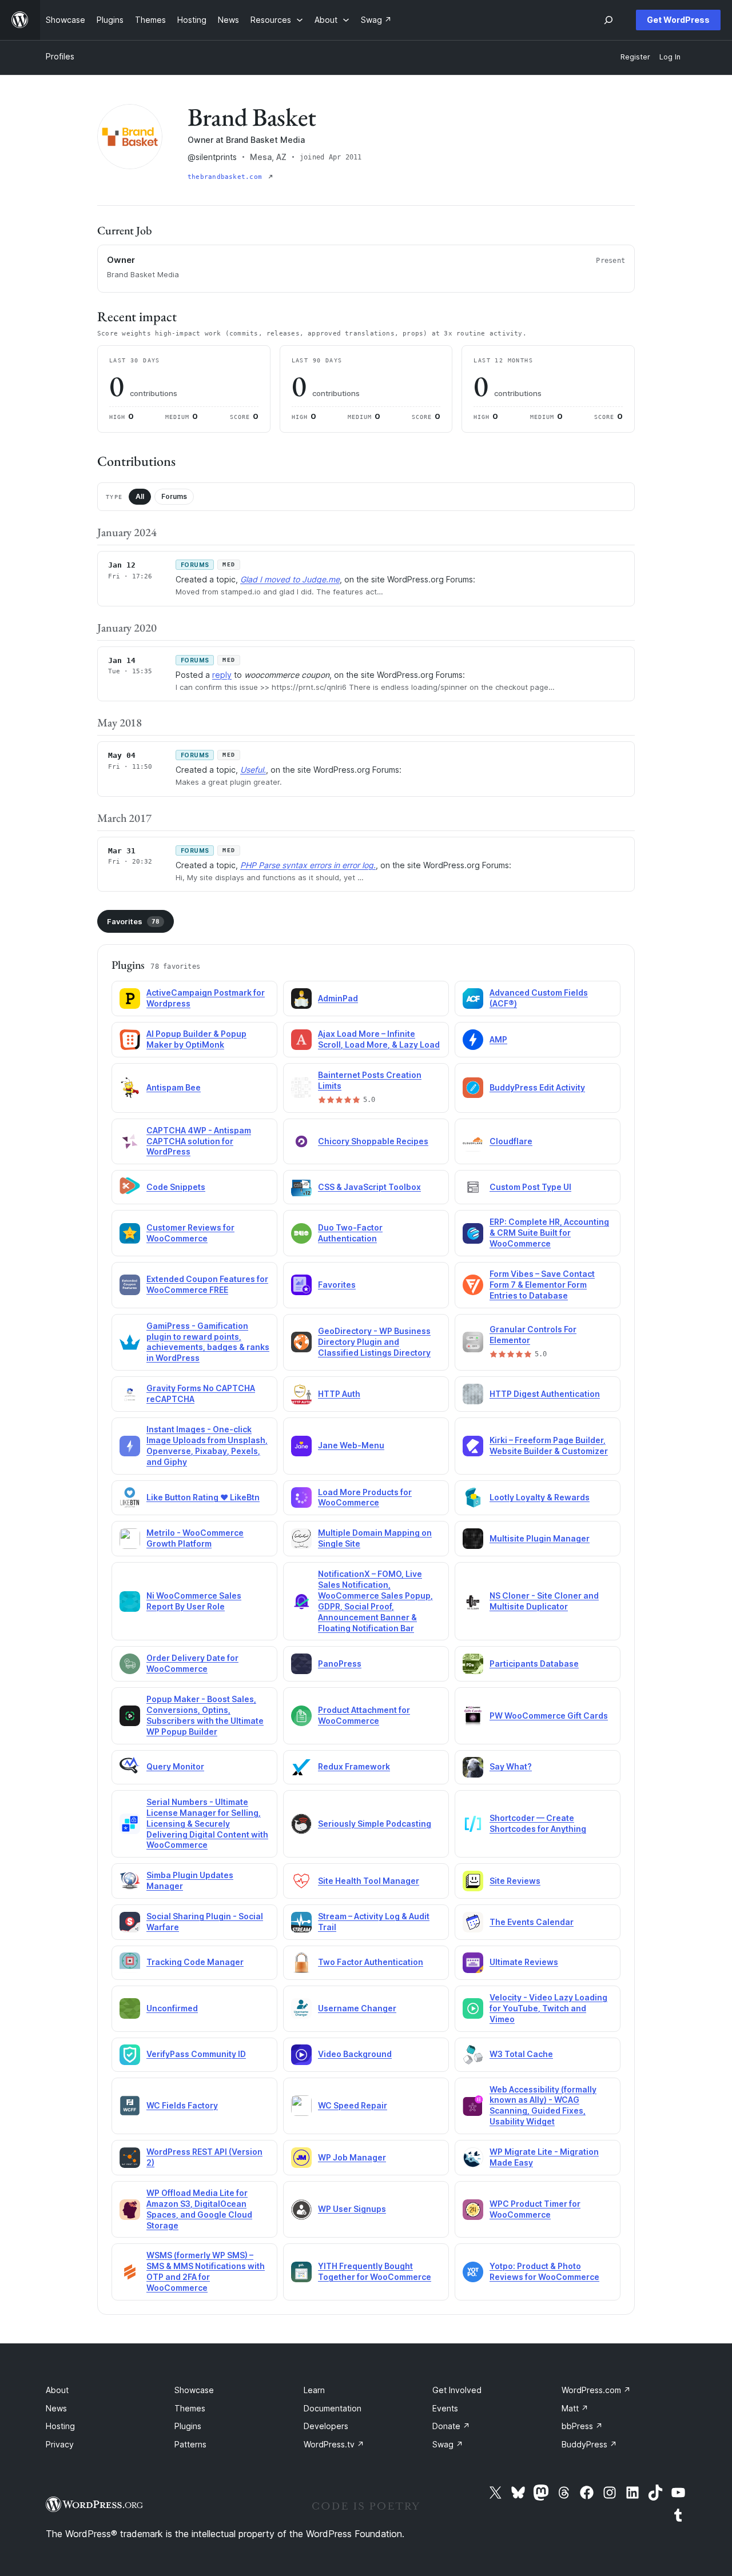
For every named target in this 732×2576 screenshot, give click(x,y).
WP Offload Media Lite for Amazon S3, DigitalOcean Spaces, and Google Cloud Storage (199, 2209)
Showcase (194, 2390)
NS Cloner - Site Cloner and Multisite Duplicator (544, 1601)
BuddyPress (589, 2444)
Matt (575, 2408)
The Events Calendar (532, 1922)
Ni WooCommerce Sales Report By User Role (194, 1601)
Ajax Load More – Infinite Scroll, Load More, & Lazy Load (379, 1039)
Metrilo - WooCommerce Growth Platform (195, 1538)
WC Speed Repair (353, 2105)
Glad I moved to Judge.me (290, 579)
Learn (314, 2390)
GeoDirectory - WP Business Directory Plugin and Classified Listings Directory (374, 1342)
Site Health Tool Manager (369, 1881)
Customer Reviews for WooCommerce (190, 1233)
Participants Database (534, 1664)
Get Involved (457, 2390)
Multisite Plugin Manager (540, 1538)
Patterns (190, 2444)
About (57, 2390)
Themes (190, 2408)
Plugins (188, 2426)
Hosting (60, 2426)
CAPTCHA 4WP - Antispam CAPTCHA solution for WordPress (199, 1141)
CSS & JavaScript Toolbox (369, 1187)
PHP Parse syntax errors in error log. (308, 865)
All (140, 496)
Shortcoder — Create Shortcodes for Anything (538, 1823)
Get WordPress (678, 20)
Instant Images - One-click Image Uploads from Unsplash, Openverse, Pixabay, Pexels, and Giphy (207, 1445)
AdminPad (338, 998)
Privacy (60, 2444)
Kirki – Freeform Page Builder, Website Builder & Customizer (549, 1445)
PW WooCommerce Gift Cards (549, 1716)
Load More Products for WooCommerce (365, 1497)
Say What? (511, 1766)
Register (635, 57)
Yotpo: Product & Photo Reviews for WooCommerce (544, 2271)
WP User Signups (352, 2209)
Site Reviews (515, 1881)
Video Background (355, 2054)
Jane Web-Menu (351, 1445)
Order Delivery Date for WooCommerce (192, 1663)
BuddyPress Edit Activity (537, 1087)
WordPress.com (596, 2390)
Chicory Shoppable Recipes (373, 1141)
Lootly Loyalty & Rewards (540, 1497)
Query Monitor (175, 1766)
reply (222, 675)
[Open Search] (608, 20)
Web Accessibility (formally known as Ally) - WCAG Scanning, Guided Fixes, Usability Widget (543, 2106)
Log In (670, 57)
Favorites (133, 921)
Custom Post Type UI (530, 1187)
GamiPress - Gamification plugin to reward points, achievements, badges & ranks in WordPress (208, 1342)
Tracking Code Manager (195, 1962)
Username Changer (357, 2008)
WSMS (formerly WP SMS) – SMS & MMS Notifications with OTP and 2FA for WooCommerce (206, 2271)
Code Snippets (176, 1187)
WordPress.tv (334, 2444)
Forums (174, 496)
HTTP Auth (339, 1394)
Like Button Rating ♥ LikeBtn (203, 1497)
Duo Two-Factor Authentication (350, 1233)
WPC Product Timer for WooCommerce (535, 2209)
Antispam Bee (174, 1087)
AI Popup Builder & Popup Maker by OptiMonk (196, 1039)
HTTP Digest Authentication (545, 1394)
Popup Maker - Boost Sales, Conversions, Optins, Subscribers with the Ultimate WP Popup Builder (205, 1715)
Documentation (333, 2408)
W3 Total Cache (521, 2054)
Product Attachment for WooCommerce (364, 1715)
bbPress (582, 2426)
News (56, 2408)
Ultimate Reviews (524, 1962)
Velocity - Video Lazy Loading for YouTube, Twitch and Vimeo (548, 2008)
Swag (448, 2444)
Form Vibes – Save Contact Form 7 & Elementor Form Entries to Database (542, 1285)
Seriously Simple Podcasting (375, 1824)
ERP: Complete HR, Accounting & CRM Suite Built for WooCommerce (549, 1233)
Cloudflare (511, 1141)
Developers (326, 2426)
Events (445, 2408)
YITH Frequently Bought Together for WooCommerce (375, 2271)
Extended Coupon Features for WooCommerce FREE (207, 1284)
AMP (498, 1039)
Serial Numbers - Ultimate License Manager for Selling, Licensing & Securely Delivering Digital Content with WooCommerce (207, 1824)
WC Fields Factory (182, 2105)
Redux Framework (354, 1766)
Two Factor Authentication (371, 1962)
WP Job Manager (352, 2157)
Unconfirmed (172, 2008)
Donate (451, 2426)
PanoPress (340, 1664)
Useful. (253, 770)
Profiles (60, 56)
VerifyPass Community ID (196, 2054)
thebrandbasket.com (227, 177)
